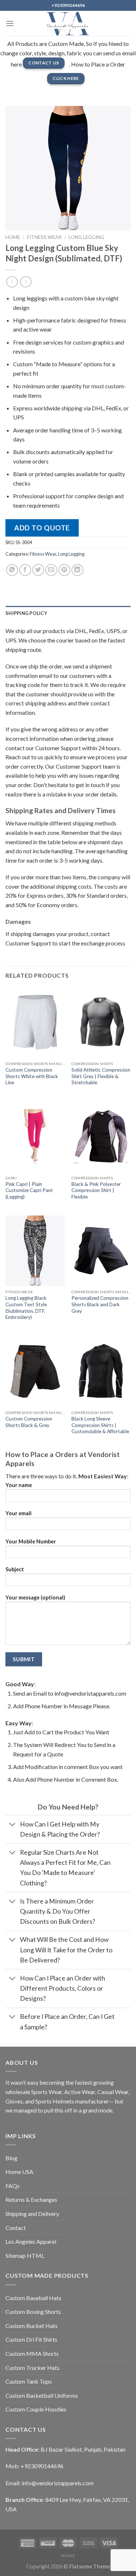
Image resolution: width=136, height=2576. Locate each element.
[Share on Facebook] (25, 570)
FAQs (13, 2186)
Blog (11, 2158)
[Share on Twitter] (38, 570)
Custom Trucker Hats (32, 2368)
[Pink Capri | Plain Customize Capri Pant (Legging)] (35, 1137)
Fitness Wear (44, 237)
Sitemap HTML (25, 2255)
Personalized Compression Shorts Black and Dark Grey (100, 1304)
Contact (16, 2228)
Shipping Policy (26, 613)
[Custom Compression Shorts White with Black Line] (35, 1022)
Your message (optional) (35, 1597)
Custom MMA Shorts (32, 2353)
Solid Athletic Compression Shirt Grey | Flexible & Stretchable (101, 1076)
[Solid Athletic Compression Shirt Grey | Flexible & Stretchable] (101, 1022)
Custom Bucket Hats (32, 2326)
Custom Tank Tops (29, 2381)
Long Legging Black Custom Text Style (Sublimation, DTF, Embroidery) (26, 1308)
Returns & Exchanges (31, 2199)
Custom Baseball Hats (33, 2298)
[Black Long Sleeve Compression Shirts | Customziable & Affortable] (101, 1371)
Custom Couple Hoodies (36, 2409)
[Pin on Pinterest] (64, 570)
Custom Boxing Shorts (33, 2312)
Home (13, 237)
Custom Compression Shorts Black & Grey (29, 1422)
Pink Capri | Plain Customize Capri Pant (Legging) (29, 1190)
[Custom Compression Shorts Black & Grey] (35, 1371)
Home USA (19, 2172)
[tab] (68, 613)
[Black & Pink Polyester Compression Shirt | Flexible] (101, 1137)
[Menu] (10, 23)
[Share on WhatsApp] (12, 570)
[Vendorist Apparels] (68, 24)
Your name (19, 1485)
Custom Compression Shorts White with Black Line (32, 1076)
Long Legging (86, 237)
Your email (18, 1513)
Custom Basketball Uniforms (42, 2395)
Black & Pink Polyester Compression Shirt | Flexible (96, 1190)
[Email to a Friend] (51, 570)
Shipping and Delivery (32, 2214)
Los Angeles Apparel (31, 2241)
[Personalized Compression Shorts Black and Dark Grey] (101, 1251)
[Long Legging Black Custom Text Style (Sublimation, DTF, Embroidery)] (35, 1251)
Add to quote (42, 528)
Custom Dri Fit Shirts (31, 2339)
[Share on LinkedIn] (77, 570)
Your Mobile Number (31, 1541)
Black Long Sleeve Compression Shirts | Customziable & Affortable (100, 1425)
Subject (15, 1569)
